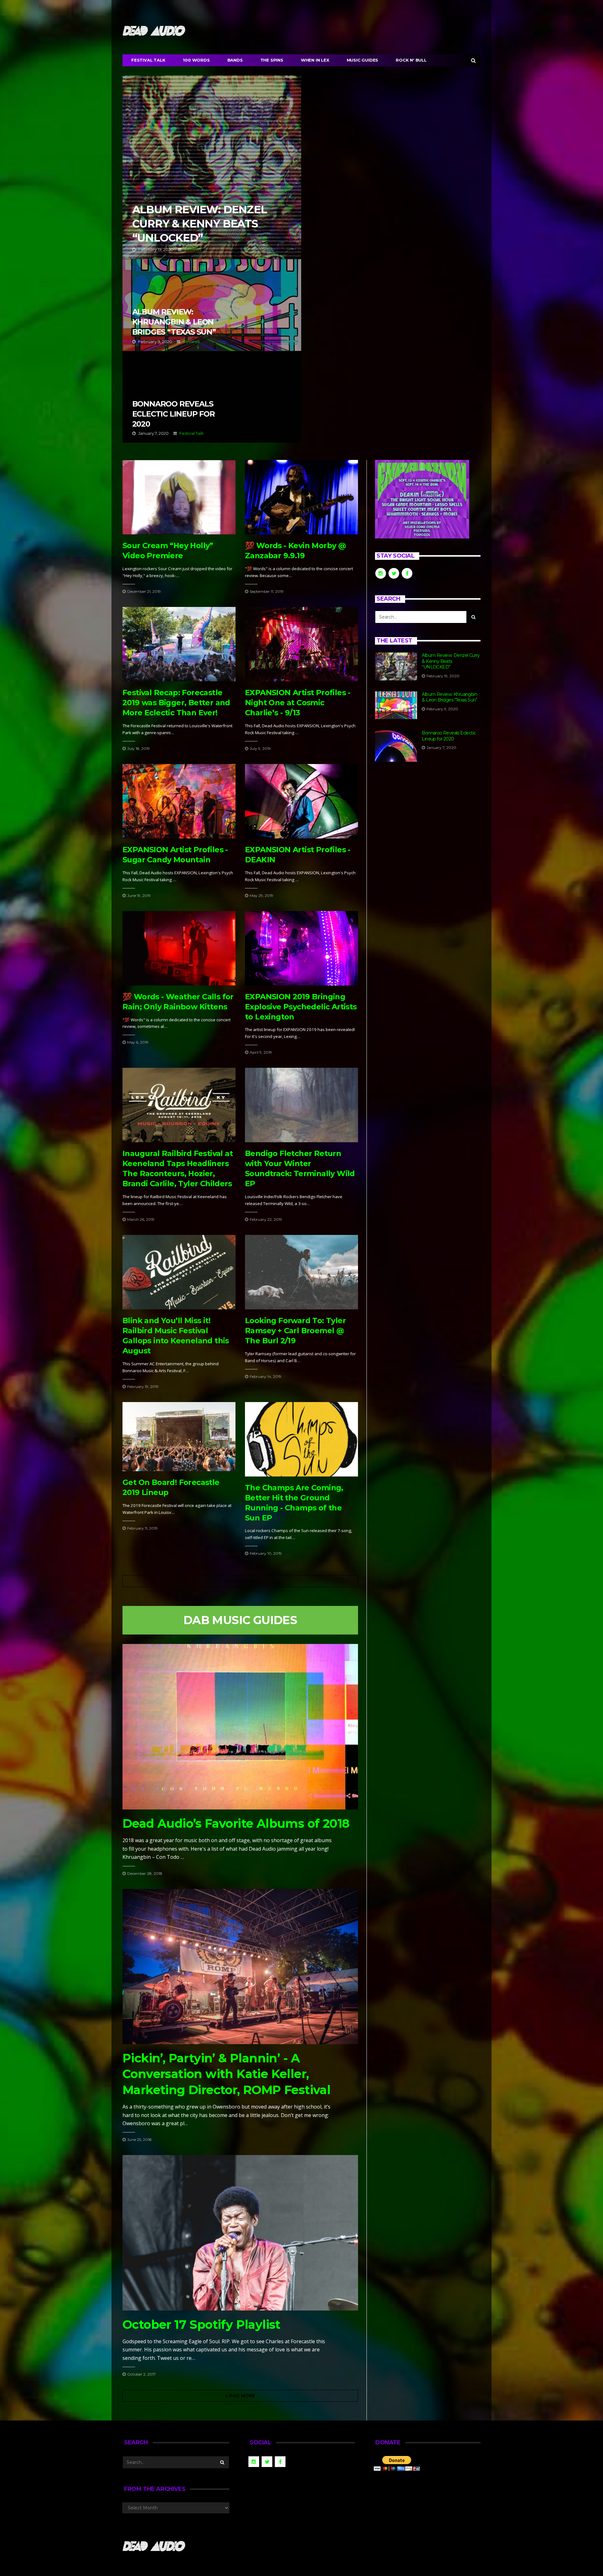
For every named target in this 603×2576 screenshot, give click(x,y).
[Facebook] (460, 8)
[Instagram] (476, 8)
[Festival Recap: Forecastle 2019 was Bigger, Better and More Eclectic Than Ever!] (179, 644)
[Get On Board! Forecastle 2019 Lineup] (179, 1437)
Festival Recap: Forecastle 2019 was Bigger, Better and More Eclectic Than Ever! (176, 703)
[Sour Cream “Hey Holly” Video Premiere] (179, 497)
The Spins (272, 60)
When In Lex (315, 60)
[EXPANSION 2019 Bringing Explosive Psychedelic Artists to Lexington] (301, 948)
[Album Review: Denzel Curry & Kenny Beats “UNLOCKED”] (396, 666)
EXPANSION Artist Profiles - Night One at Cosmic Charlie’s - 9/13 (298, 703)
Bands (235, 60)
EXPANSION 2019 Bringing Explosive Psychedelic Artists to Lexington (301, 1007)
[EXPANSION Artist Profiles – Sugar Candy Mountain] (179, 801)
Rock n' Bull (411, 60)
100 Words (196, 60)
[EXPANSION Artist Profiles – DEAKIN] (301, 801)
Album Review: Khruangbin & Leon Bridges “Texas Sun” (212, 305)
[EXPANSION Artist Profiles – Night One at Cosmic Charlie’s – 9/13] (301, 644)
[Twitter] (468, 8)
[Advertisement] (428, 823)
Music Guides (363, 60)
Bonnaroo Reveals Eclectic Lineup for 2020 (212, 397)
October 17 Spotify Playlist (201, 2325)
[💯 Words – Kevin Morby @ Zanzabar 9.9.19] (301, 497)
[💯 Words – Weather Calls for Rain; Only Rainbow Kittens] (179, 948)
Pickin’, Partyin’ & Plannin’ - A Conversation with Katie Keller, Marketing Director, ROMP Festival (226, 2074)
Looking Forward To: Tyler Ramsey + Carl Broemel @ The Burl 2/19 (295, 1331)
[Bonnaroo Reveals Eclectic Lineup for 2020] (396, 746)
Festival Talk (148, 60)
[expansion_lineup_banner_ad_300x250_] (422, 499)
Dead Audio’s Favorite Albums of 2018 (236, 1823)
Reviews (193, 249)
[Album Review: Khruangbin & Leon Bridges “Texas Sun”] (396, 705)
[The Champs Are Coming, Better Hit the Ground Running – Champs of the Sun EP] (301, 1439)
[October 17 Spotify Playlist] (240, 2233)
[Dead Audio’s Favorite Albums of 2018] (240, 1727)
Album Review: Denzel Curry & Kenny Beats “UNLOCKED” (212, 167)
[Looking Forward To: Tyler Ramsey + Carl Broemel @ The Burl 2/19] (301, 1272)
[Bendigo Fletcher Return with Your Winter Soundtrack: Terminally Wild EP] (301, 1105)
